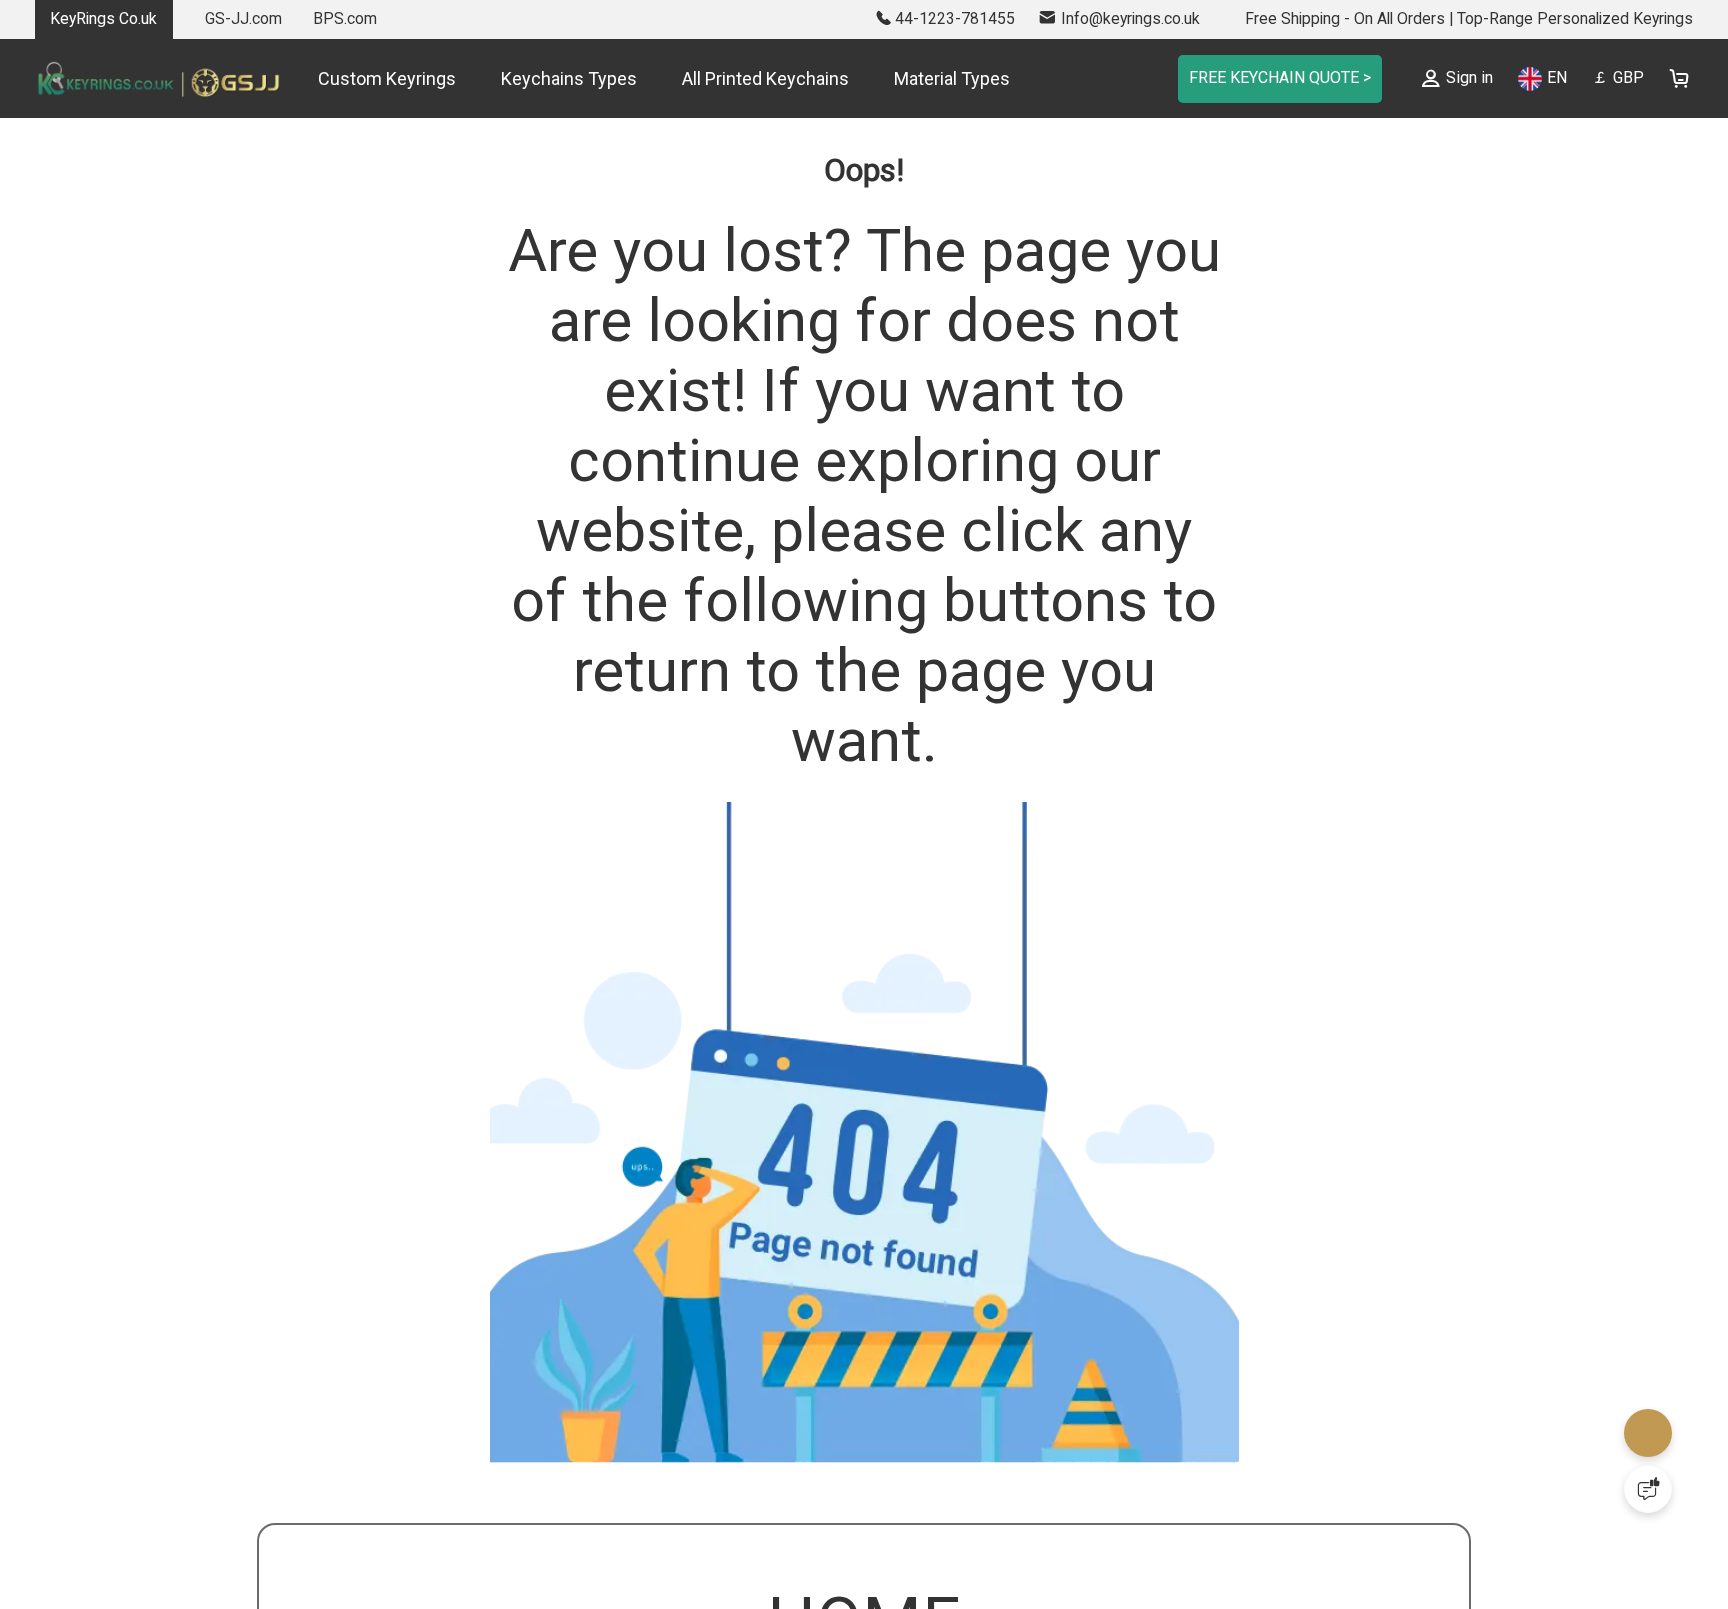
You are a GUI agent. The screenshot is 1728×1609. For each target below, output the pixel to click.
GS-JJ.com (243, 18)
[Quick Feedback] (1648, 1489)
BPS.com (345, 18)
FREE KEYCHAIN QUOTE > (1268, 78)
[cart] (1678, 78)
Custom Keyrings (387, 78)
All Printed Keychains (765, 78)
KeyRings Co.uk (103, 18)
